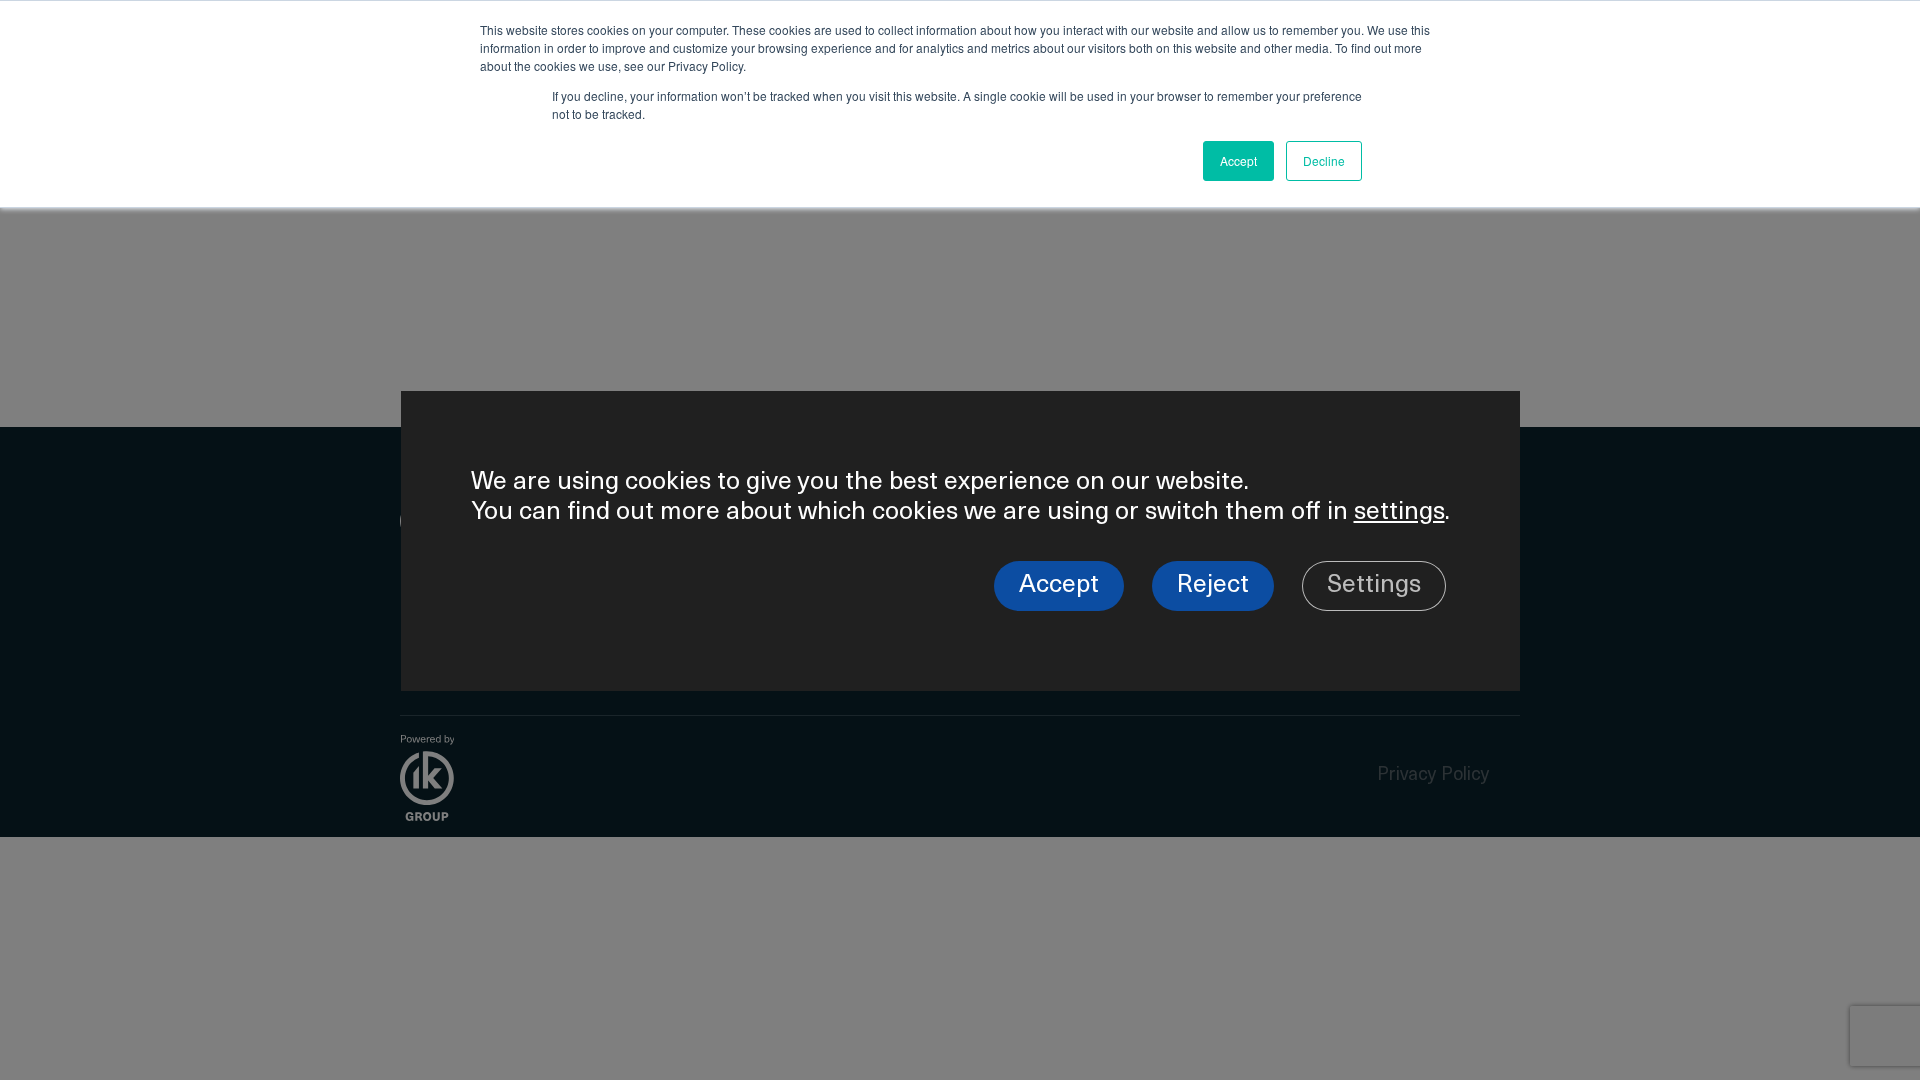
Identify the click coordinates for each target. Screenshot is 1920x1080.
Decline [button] (1324, 160)
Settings (1374, 585)
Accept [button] (1238, 160)
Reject (1213, 585)
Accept (1059, 585)
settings (1399, 512)
